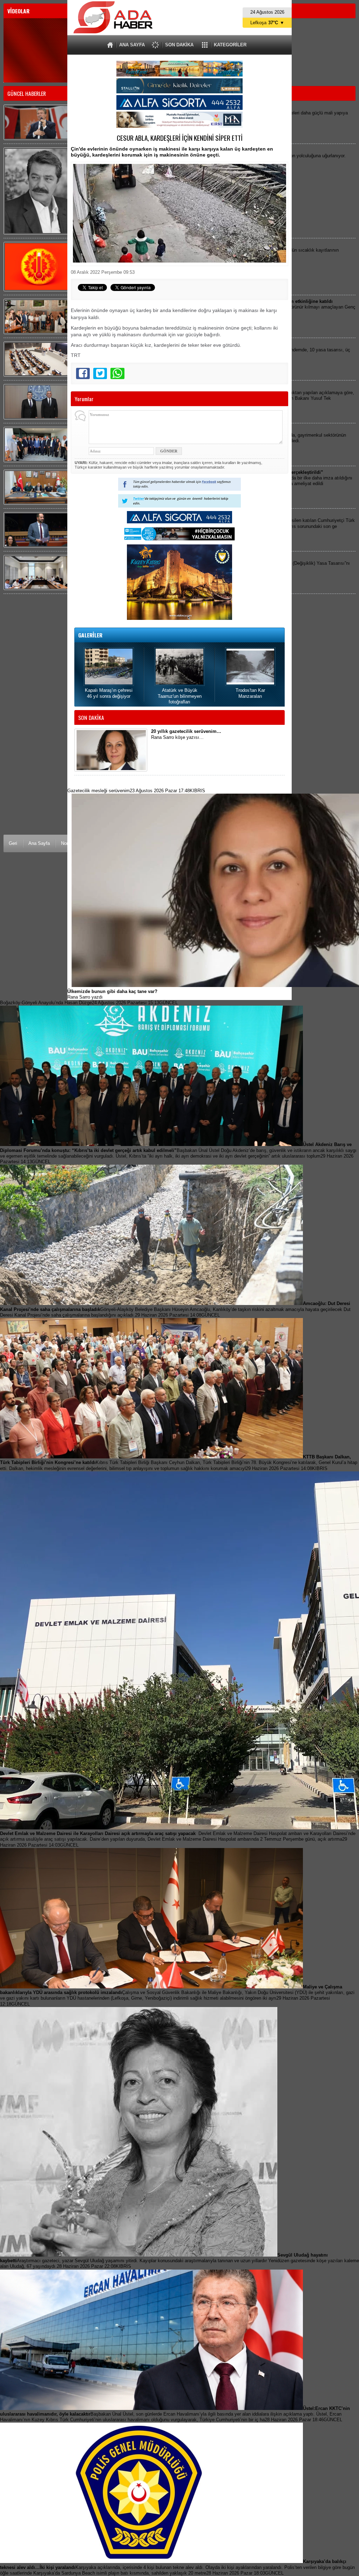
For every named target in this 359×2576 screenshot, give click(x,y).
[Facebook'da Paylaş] (83, 373)
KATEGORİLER (230, 45)
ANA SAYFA (132, 45)
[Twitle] (100, 373)
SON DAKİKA (179, 45)
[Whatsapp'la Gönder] (117, 373)
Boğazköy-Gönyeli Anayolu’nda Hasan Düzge (89, 1003)
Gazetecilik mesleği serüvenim (136, 791)
